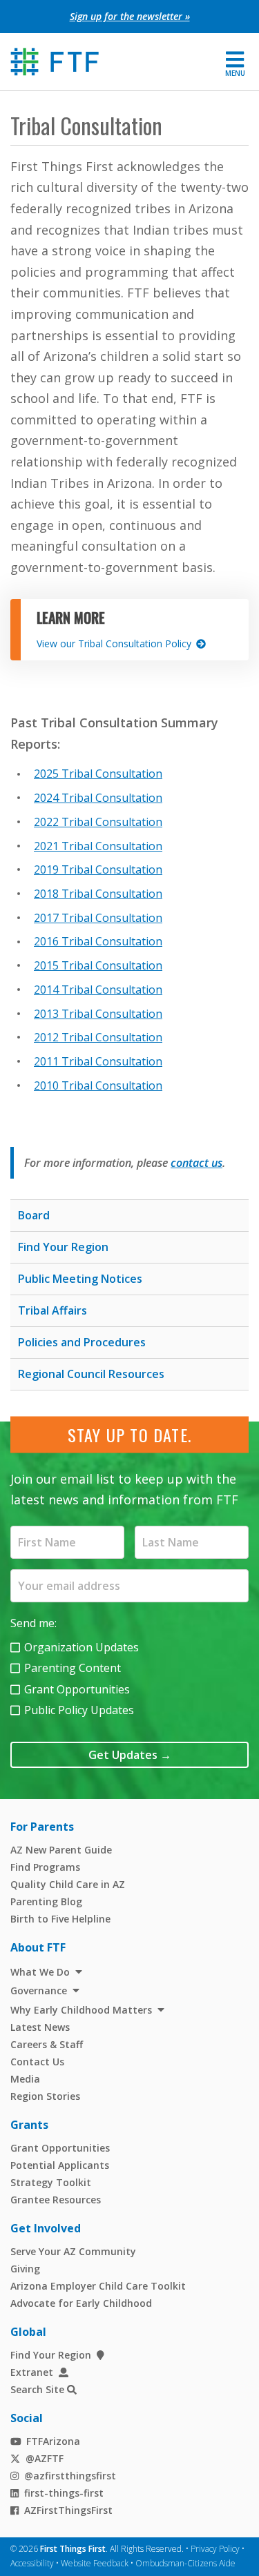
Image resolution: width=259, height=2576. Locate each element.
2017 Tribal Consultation (98, 918)
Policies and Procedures (82, 1342)
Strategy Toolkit (51, 2182)
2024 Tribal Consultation (98, 798)
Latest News (40, 2027)
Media (25, 2079)
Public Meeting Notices (80, 1279)
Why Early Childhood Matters (81, 2010)
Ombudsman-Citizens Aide (185, 2563)
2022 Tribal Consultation (98, 822)
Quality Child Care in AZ (68, 1884)
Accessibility (32, 2563)
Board (34, 1215)
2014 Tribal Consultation (98, 990)
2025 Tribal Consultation (98, 774)
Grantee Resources (56, 2200)
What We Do (40, 1972)
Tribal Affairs (52, 1310)
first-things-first (64, 2493)
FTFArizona (53, 2441)
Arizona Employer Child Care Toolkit (98, 2286)
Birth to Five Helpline (60, 1919)
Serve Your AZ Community (73, 2251)
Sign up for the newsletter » (130, 16)
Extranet (32, 2372)
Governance (39, 1990)
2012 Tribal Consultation (98, 1037)
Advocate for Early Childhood (81, 2303)
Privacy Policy (215, 2549)
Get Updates (130, 1755)
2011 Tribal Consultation (98, 1061)
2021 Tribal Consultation (98, 846)
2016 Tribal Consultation (98, 941)
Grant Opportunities (77, 1689)
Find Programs (45, 1867)
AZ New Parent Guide (61, 1850)
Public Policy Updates (79, 1710)
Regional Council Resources (91, 1374)
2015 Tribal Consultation (98, 965)
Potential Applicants (60, 2165)
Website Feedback (95, 2563)
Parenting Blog (46, 1901)
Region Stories (45, 2096)
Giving (25, 2269)
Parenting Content (73, 1668)
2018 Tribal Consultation (98, 894)
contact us (196, 1163)
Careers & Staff (47, 2044)
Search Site (37, 2390)
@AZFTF (45, 2458)
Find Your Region (63, 1247)
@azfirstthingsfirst (70, 2476)
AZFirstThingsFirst (68, 2510)
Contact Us (37, 2062)
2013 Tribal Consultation (98, 1014)
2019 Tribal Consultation (98, 869)
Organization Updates (81, 1647)
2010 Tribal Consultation (98, 1085)
